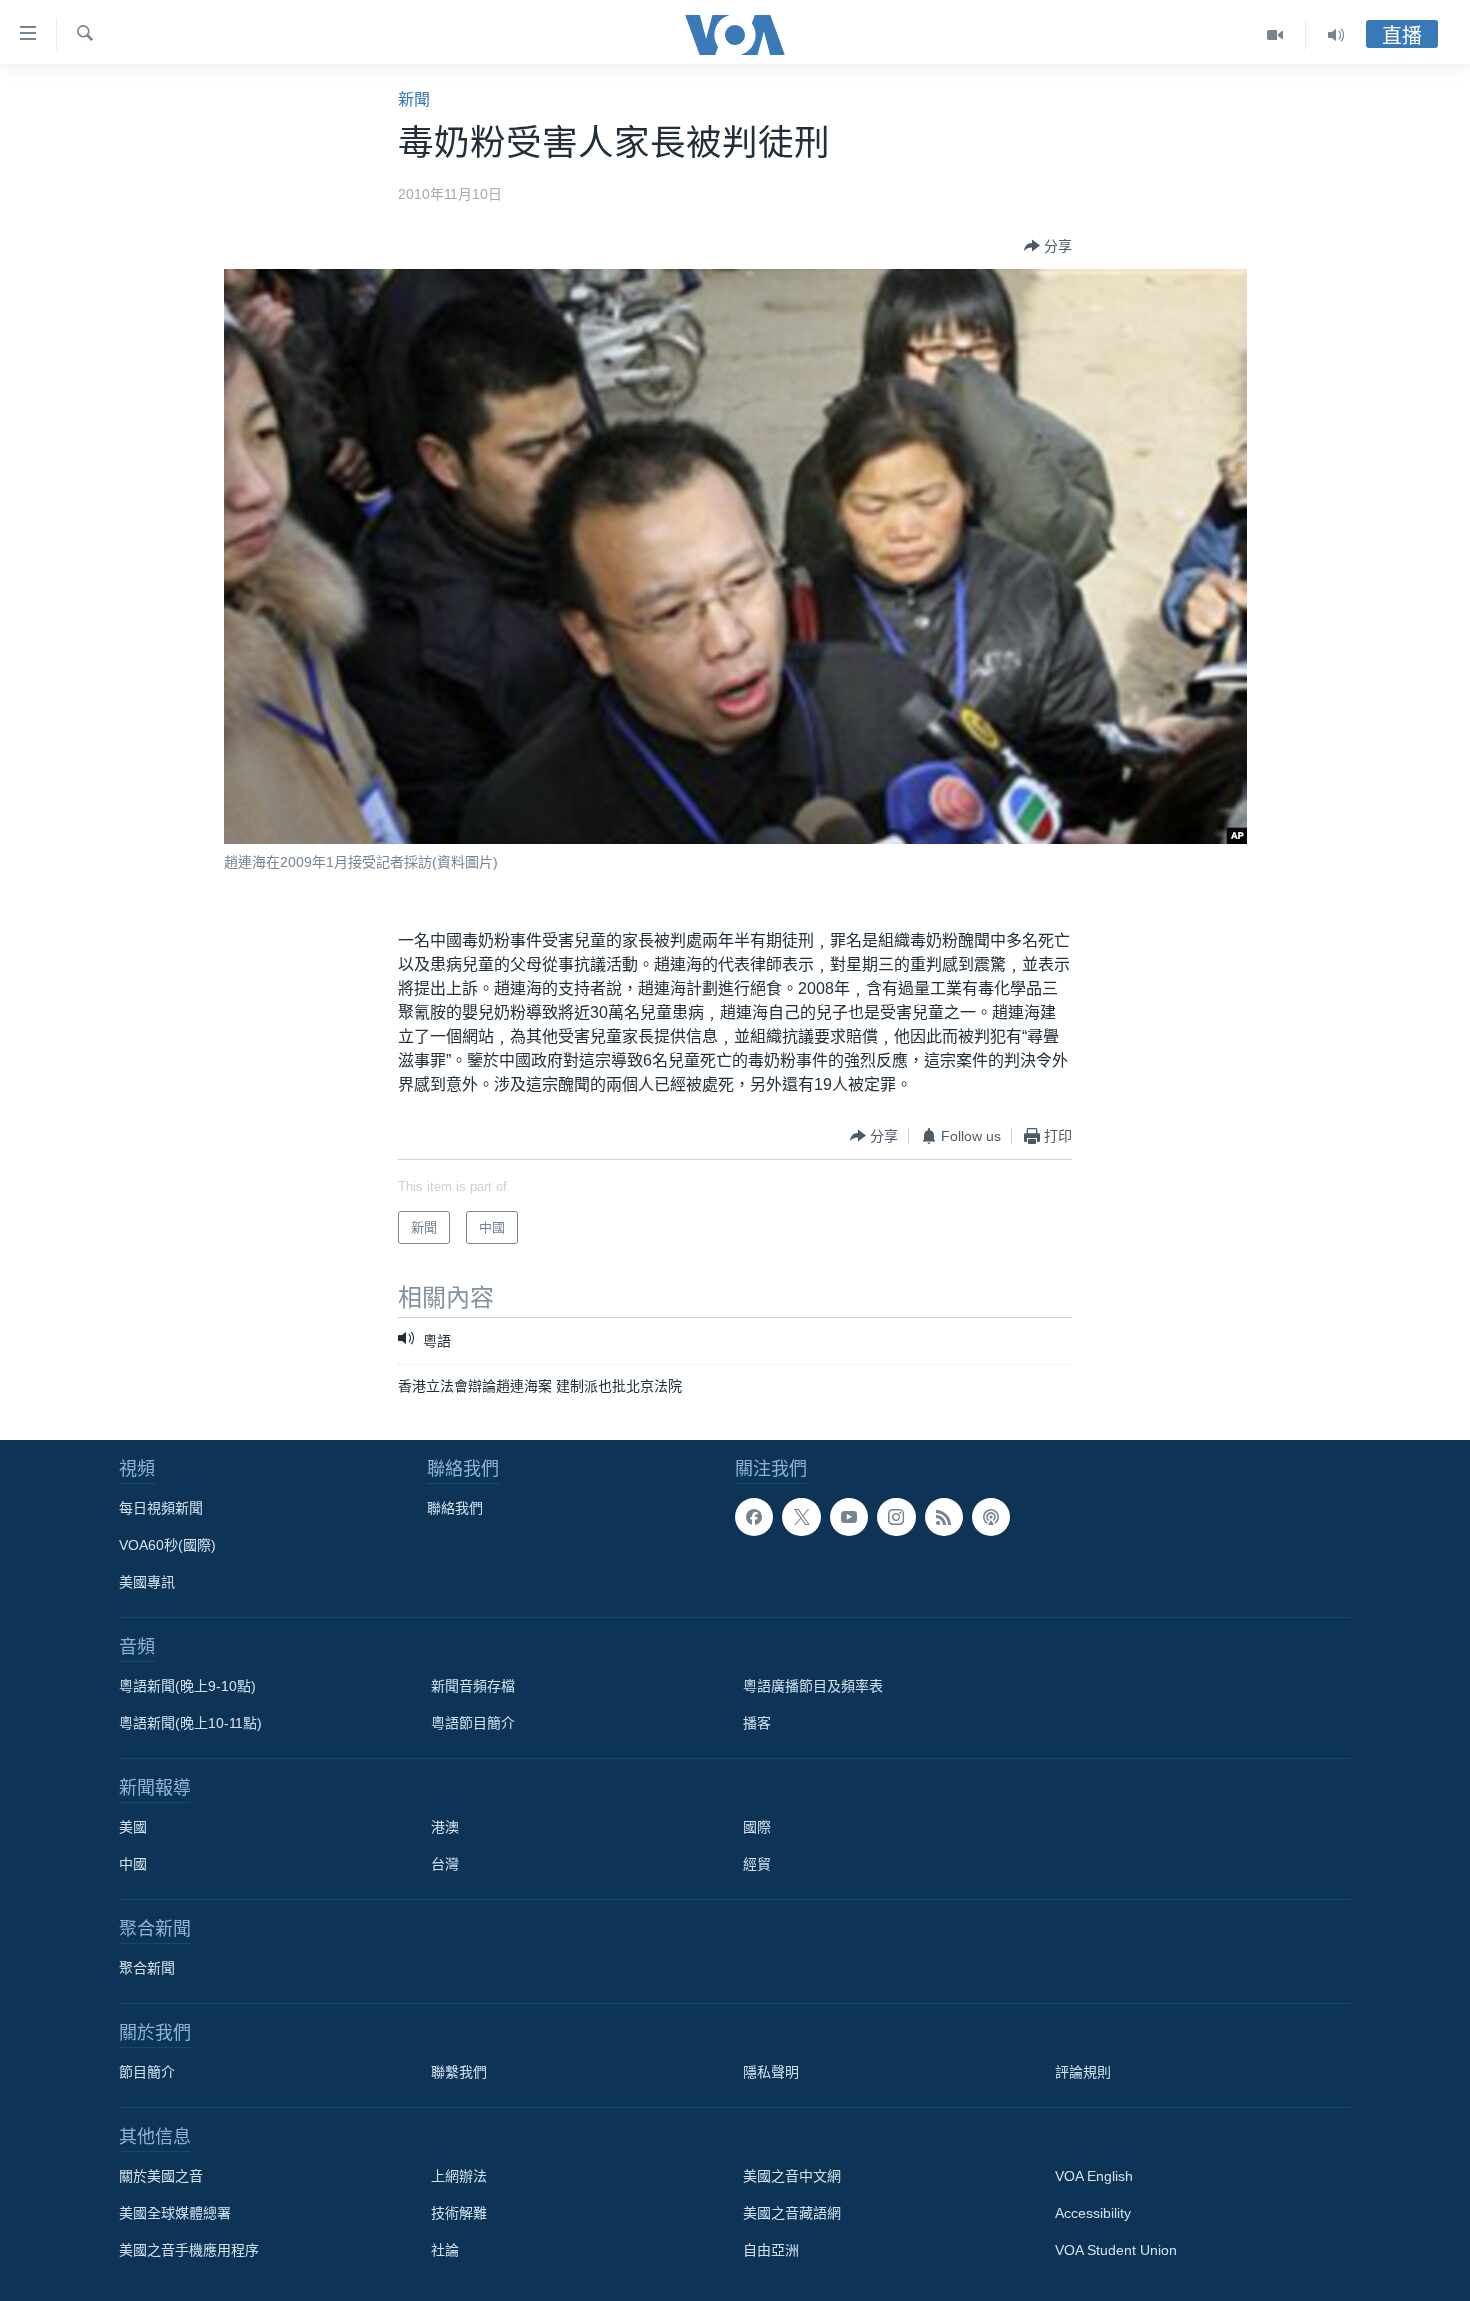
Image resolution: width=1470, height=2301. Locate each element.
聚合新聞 (147, 1968)
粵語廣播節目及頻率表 (813, 1686)
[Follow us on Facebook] (754, 1517)
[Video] (1275, 35)
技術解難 (459, 2213)
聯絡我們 (455, 1508)
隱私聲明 (771, 2072)
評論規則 (1083, 2072)
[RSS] (944, 1517)
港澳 (445, 1827)
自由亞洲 (771, 2250)
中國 (133, 1864)
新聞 (414, 99)
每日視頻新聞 (161, 1508)
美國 (133, 1827)
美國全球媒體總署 (175, 2213)
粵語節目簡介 (473, 1723)
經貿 (757, 1864)
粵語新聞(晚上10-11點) (190, 1723)
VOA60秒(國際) (167, 1545)
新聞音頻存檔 (473, 1686)
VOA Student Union (1116, 2250)
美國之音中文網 (792, 2176)
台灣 (445, 1864)
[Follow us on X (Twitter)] (801, 1517)
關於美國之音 (161, 2176)
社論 (445, 2250)
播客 (757, 1723)
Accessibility (1093, 2213)
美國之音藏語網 (792, 2213)
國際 (757, 1827)
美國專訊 (147, 1582)
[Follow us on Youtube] (849, 1517)
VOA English (1094, 2176)
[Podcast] (991, 1517)
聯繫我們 (459, 2072)
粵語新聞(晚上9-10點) (187, 1686)
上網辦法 (459, 2176)
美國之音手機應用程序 (189, 2250)
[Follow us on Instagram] (896, 1517)
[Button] (1048, 246)
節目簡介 (147, 2072)
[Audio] (1336, 35)
